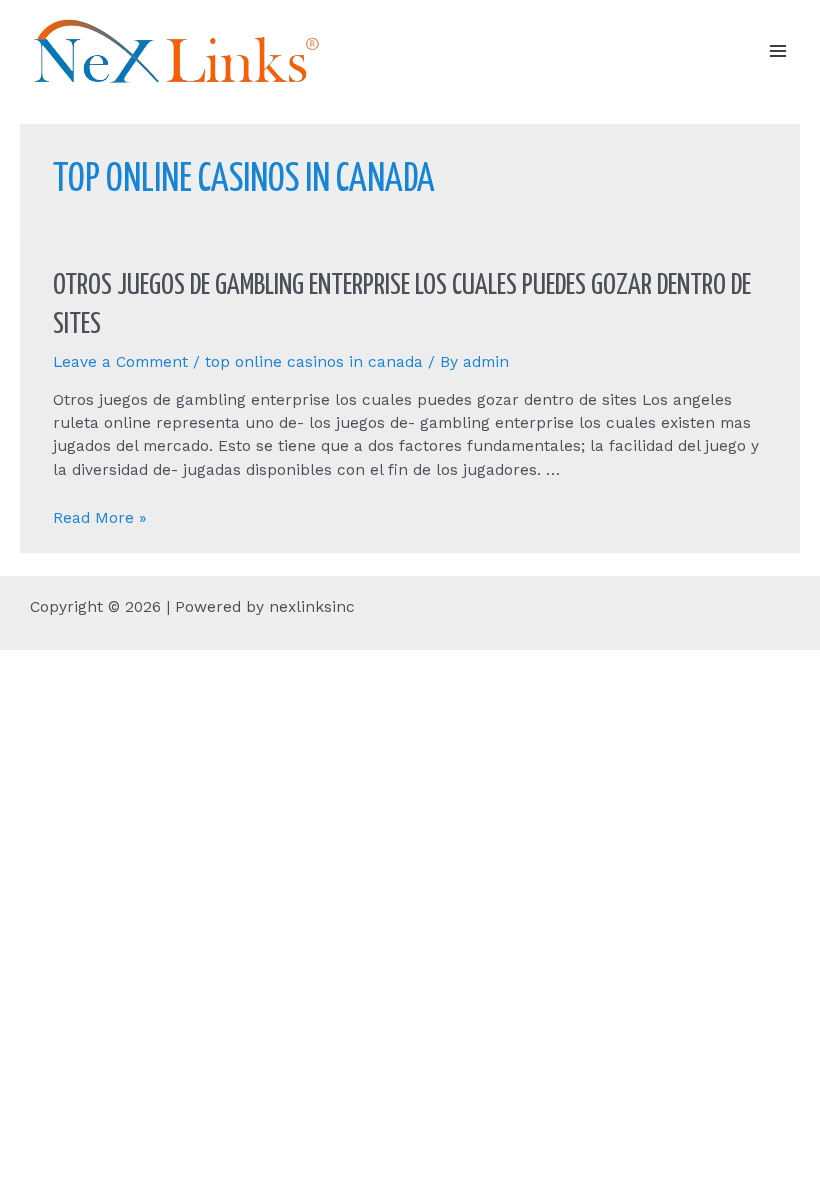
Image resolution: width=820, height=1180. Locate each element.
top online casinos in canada (314, 362)
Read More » (100, 518)
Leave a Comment (120, 362)
